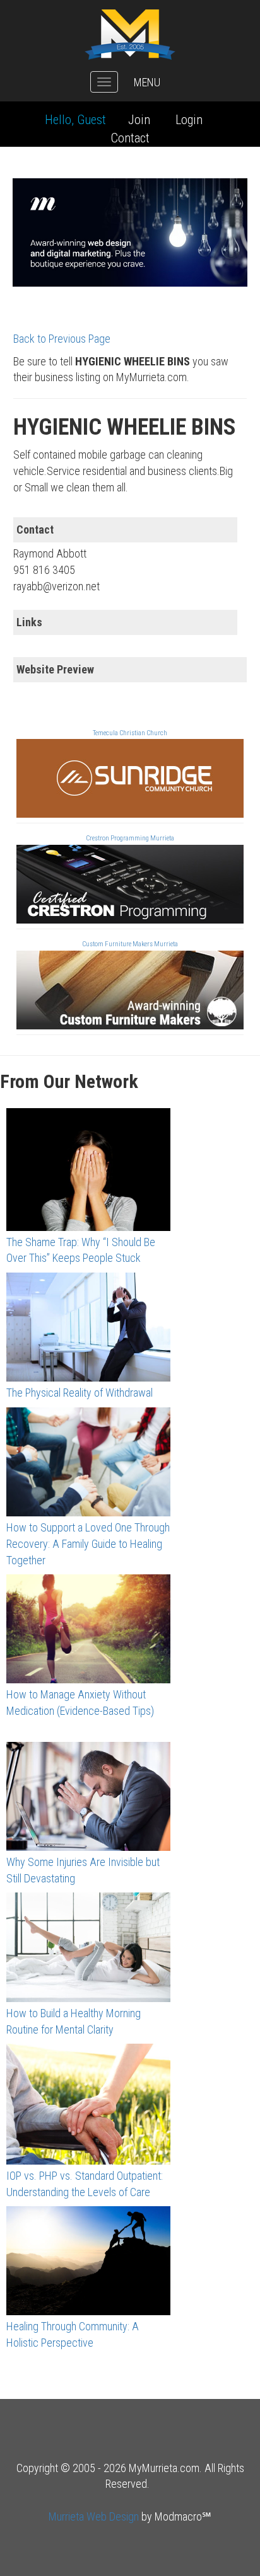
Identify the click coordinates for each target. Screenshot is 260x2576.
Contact (130, 138)
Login (189, 120)
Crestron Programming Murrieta (130, 838)
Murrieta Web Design (94, 2516)
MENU (147, 82)
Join (139, 120)
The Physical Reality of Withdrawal (80, 1393)
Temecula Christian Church (130, 733)
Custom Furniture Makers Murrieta (130, 944)
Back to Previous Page (62, 339)
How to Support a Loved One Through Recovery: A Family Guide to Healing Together (88, 1543)
